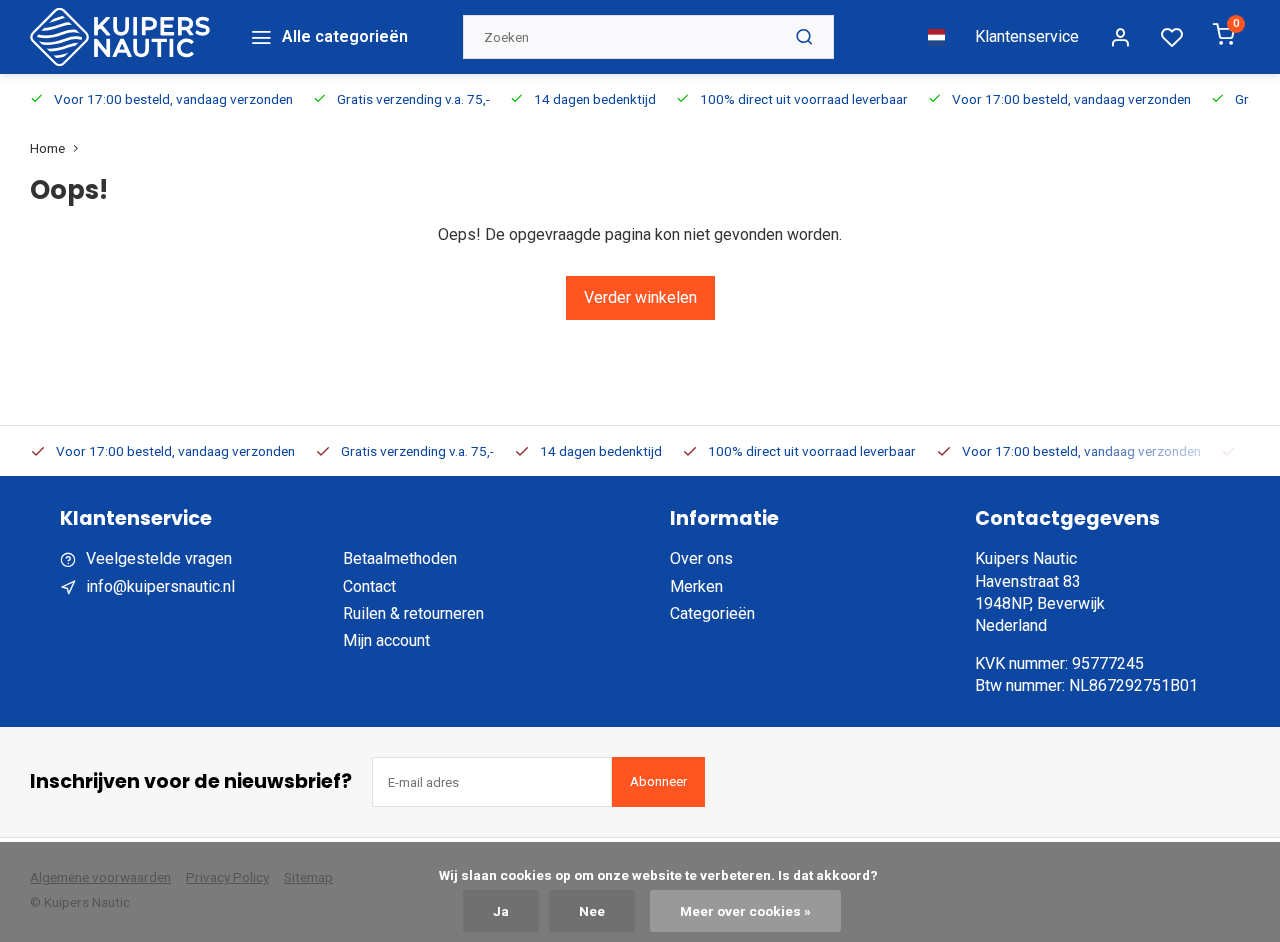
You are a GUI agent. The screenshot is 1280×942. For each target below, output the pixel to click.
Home (47, 148)
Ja (501, 911)
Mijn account (386, 640)
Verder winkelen (640, 297)
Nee (592, 911)
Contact (369, 586)
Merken (696, 586)
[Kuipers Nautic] (120, 37)
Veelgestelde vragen (159, 558)
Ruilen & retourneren (413, 613)
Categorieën (712, 613)
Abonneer (658, 781)
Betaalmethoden (400, 558)
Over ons (701, 558)
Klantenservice (1027, 36)
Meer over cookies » (745, 911)
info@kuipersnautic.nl (160, 586)
